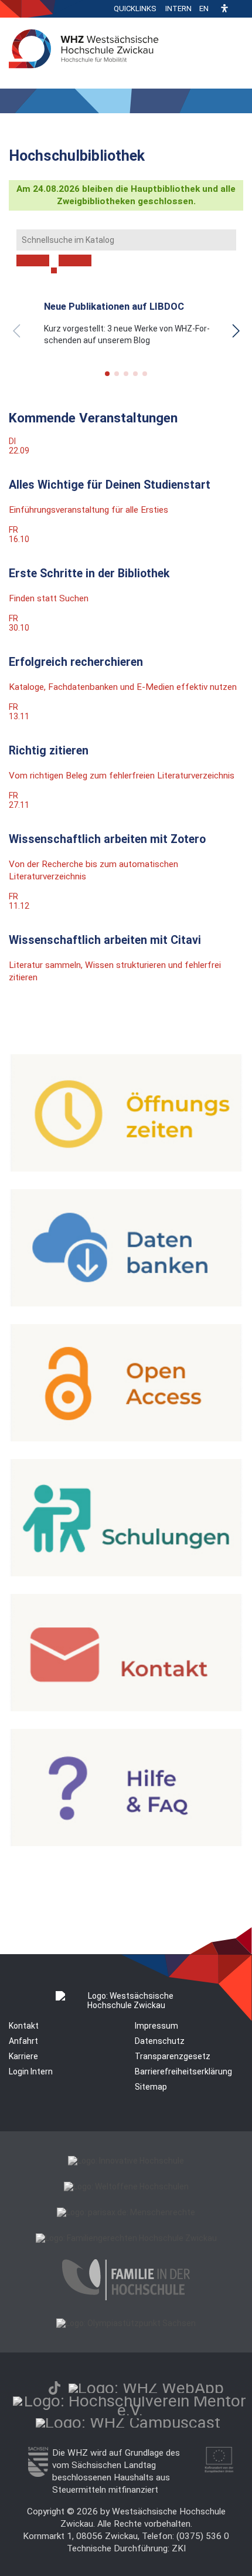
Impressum (156, 2026)
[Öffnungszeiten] (126, 1169)
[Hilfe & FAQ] (126, 1843)
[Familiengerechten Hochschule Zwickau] (126, 2238)
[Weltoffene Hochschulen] (126, 2186)
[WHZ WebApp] (146, 2388)
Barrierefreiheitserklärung (183, 2071)
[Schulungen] (126, 1573)
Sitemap (151, 2087)
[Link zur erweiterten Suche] (75, 260)
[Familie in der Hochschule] (126, 2297)
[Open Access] (126, 1438)
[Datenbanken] (126, 1304)
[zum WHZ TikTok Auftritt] (55, 2388)
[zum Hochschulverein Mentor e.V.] (130, 2410)
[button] (224, 9)
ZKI (179, 2548)
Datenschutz (160, 2041)
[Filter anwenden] (33, 260)
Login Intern (31, 2071)
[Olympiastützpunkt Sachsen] (126, 2323)
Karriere (23, 2056)
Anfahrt (23, 2041)
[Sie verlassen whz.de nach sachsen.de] (38, 2474)
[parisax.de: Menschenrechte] (126, 2212)
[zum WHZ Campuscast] (128, 2423)
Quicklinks (135, 9)
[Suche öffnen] (240, 9)
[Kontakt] (126, 1708)
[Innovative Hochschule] (126, 2161)
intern (178, 9)
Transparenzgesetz (173, 2056)
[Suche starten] (54, 270)
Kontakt (24, 2026)
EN (204, 9)
